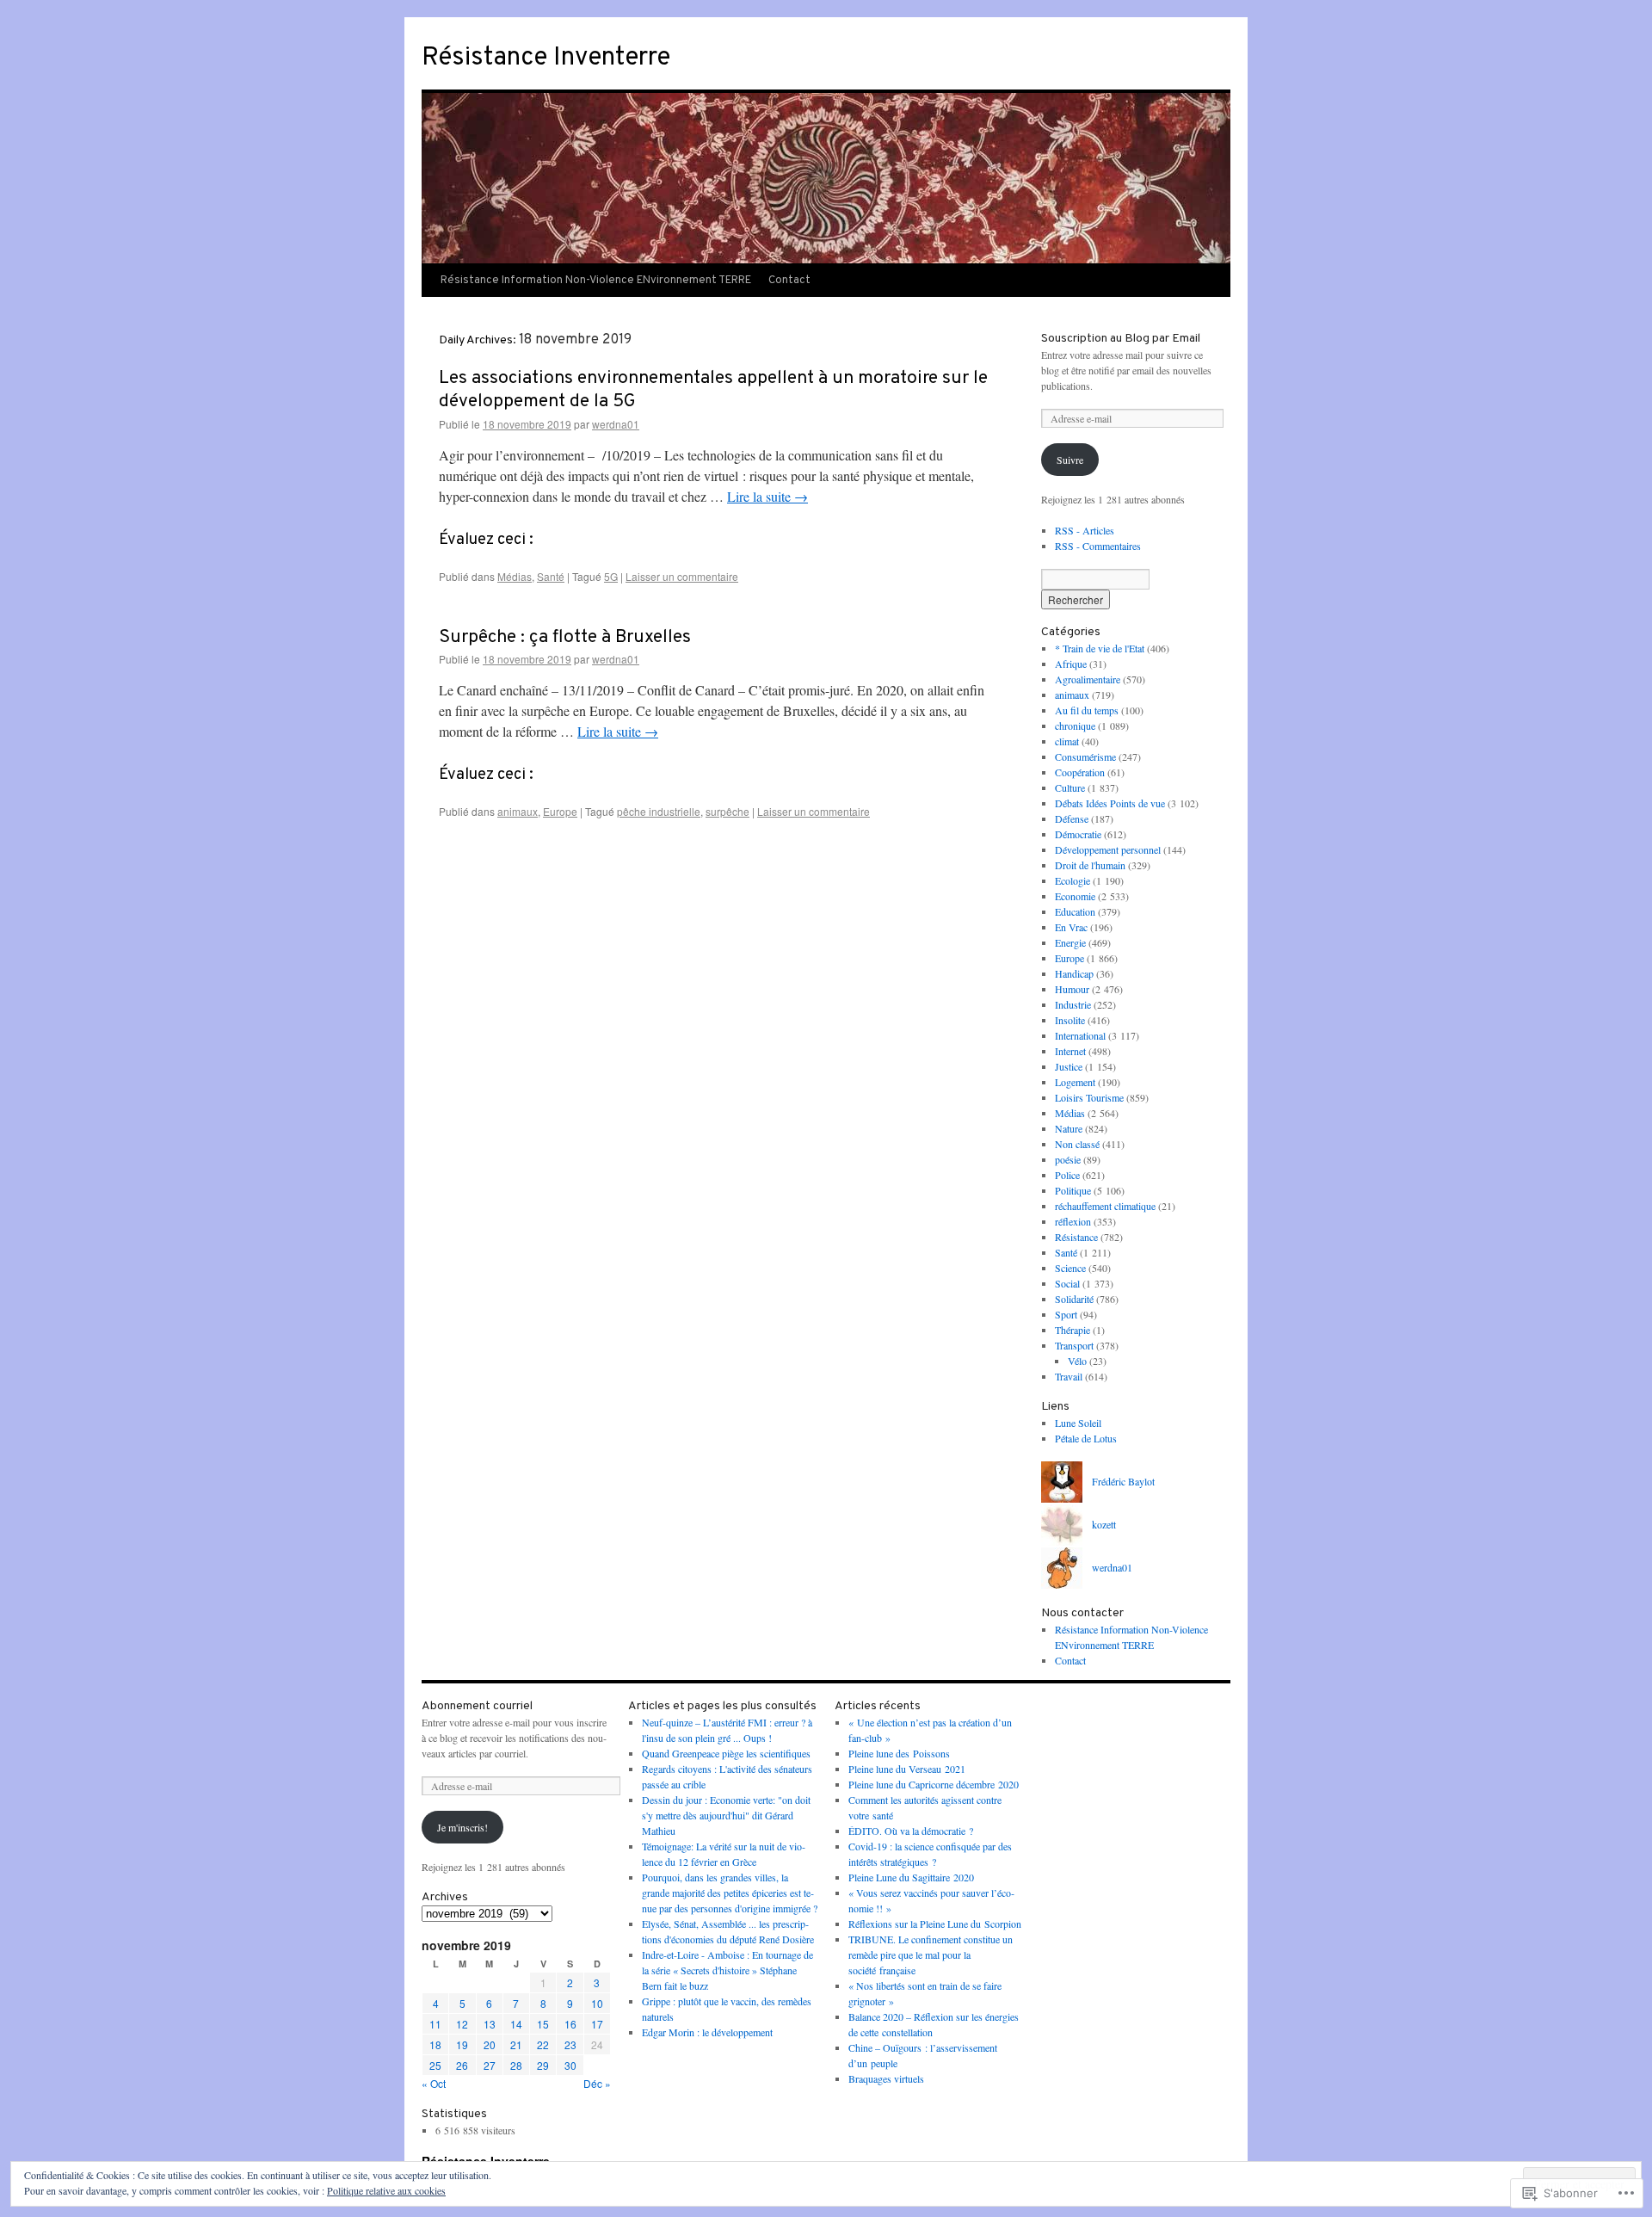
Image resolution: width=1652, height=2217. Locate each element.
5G (611, 576)
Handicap (1074, 973)
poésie (1068, 1159)
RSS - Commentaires (1098, 546)
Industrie (1073, 1004)
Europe (560, 811)
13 (490, 2024)
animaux (518, 811)
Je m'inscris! (462, 1827)
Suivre (1070, 460)
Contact (789, 281)
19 (462, 2044)
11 (435, 2024)
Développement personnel (1108, 849)
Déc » (597, 2083)
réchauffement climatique (1105, 1206)
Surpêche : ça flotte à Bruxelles (565, 637)
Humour (1072, 989)
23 (570, 2044)
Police (1067, 1175)
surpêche (727, 811)
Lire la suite (767, 496)
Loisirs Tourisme (1089, 1097)
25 (435, 2065)
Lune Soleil (1078, 1423)
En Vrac (1071, 927)
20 (490, 2044)
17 (597, 2024)
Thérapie (1073, 1330)
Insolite (1070, 1020)
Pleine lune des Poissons (899, 1753)
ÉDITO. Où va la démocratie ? (911, 1831)
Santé (551, 576)
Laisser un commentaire (682, 576)
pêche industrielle (659, 811)
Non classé (1077, 1144)
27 (490, 2065)
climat (1067, 741)
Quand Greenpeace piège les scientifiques (726, 1753)
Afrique (1071, 664)
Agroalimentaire (1088, 679)
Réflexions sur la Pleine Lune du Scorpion (935, 1924)
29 (543, 2065)
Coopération (1080, 772)
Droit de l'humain (1090, 865)
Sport (1066, 1314)
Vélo (1077, 1361)
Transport (1074, 1345)
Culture (1070, 787)
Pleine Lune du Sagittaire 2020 (911, 1877)
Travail (1069, 1376)
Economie (1075, 896)
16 (570, 2024)
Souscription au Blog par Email (1121, 339)
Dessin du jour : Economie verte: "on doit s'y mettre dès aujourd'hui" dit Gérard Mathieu (726, 1815)
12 (462, 2024)
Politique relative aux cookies (386, 2190)
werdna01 (616, 424)
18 (435, 2044)
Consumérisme (1085, 756)
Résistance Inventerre (546, 58)
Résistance (1076, 1237)
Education (1075, 911)
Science (1070, 1268)
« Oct (434, 2083)
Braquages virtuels (886, 2078)
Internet (1070, 1051)
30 (570, 2065)
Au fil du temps (1087, 710)
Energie (1070, 942)
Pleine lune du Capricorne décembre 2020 (934, 1784)
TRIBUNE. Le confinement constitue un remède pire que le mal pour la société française (931, 1955)
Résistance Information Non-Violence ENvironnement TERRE (596, 281)
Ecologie (1073, 880)
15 (543, 2024)
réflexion (1073, 1221)
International (1080, 1035)
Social (1067, 1283)
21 (516, 2044)
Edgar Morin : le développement (707, 2032)
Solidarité (1074, 1299)
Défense (1072, 818)
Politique (1073, 1190)
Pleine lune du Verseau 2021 (907, 1769)
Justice (1069, 1066)
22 (543, 2044)
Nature (1069, 1128)
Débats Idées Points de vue (1110, 803)
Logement (1075, 1082)
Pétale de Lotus (1086, 1438)
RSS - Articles (1085, 530)
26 (462, 2065)
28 (516, 2065)
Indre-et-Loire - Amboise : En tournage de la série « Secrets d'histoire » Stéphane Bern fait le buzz (727, 1970)
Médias (515, 576)
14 (516, 2024)
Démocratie (1078, 834)
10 (597, 2003)
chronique (1075, 726)
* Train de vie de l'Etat (1100, 648)
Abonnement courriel (477, 1706)
